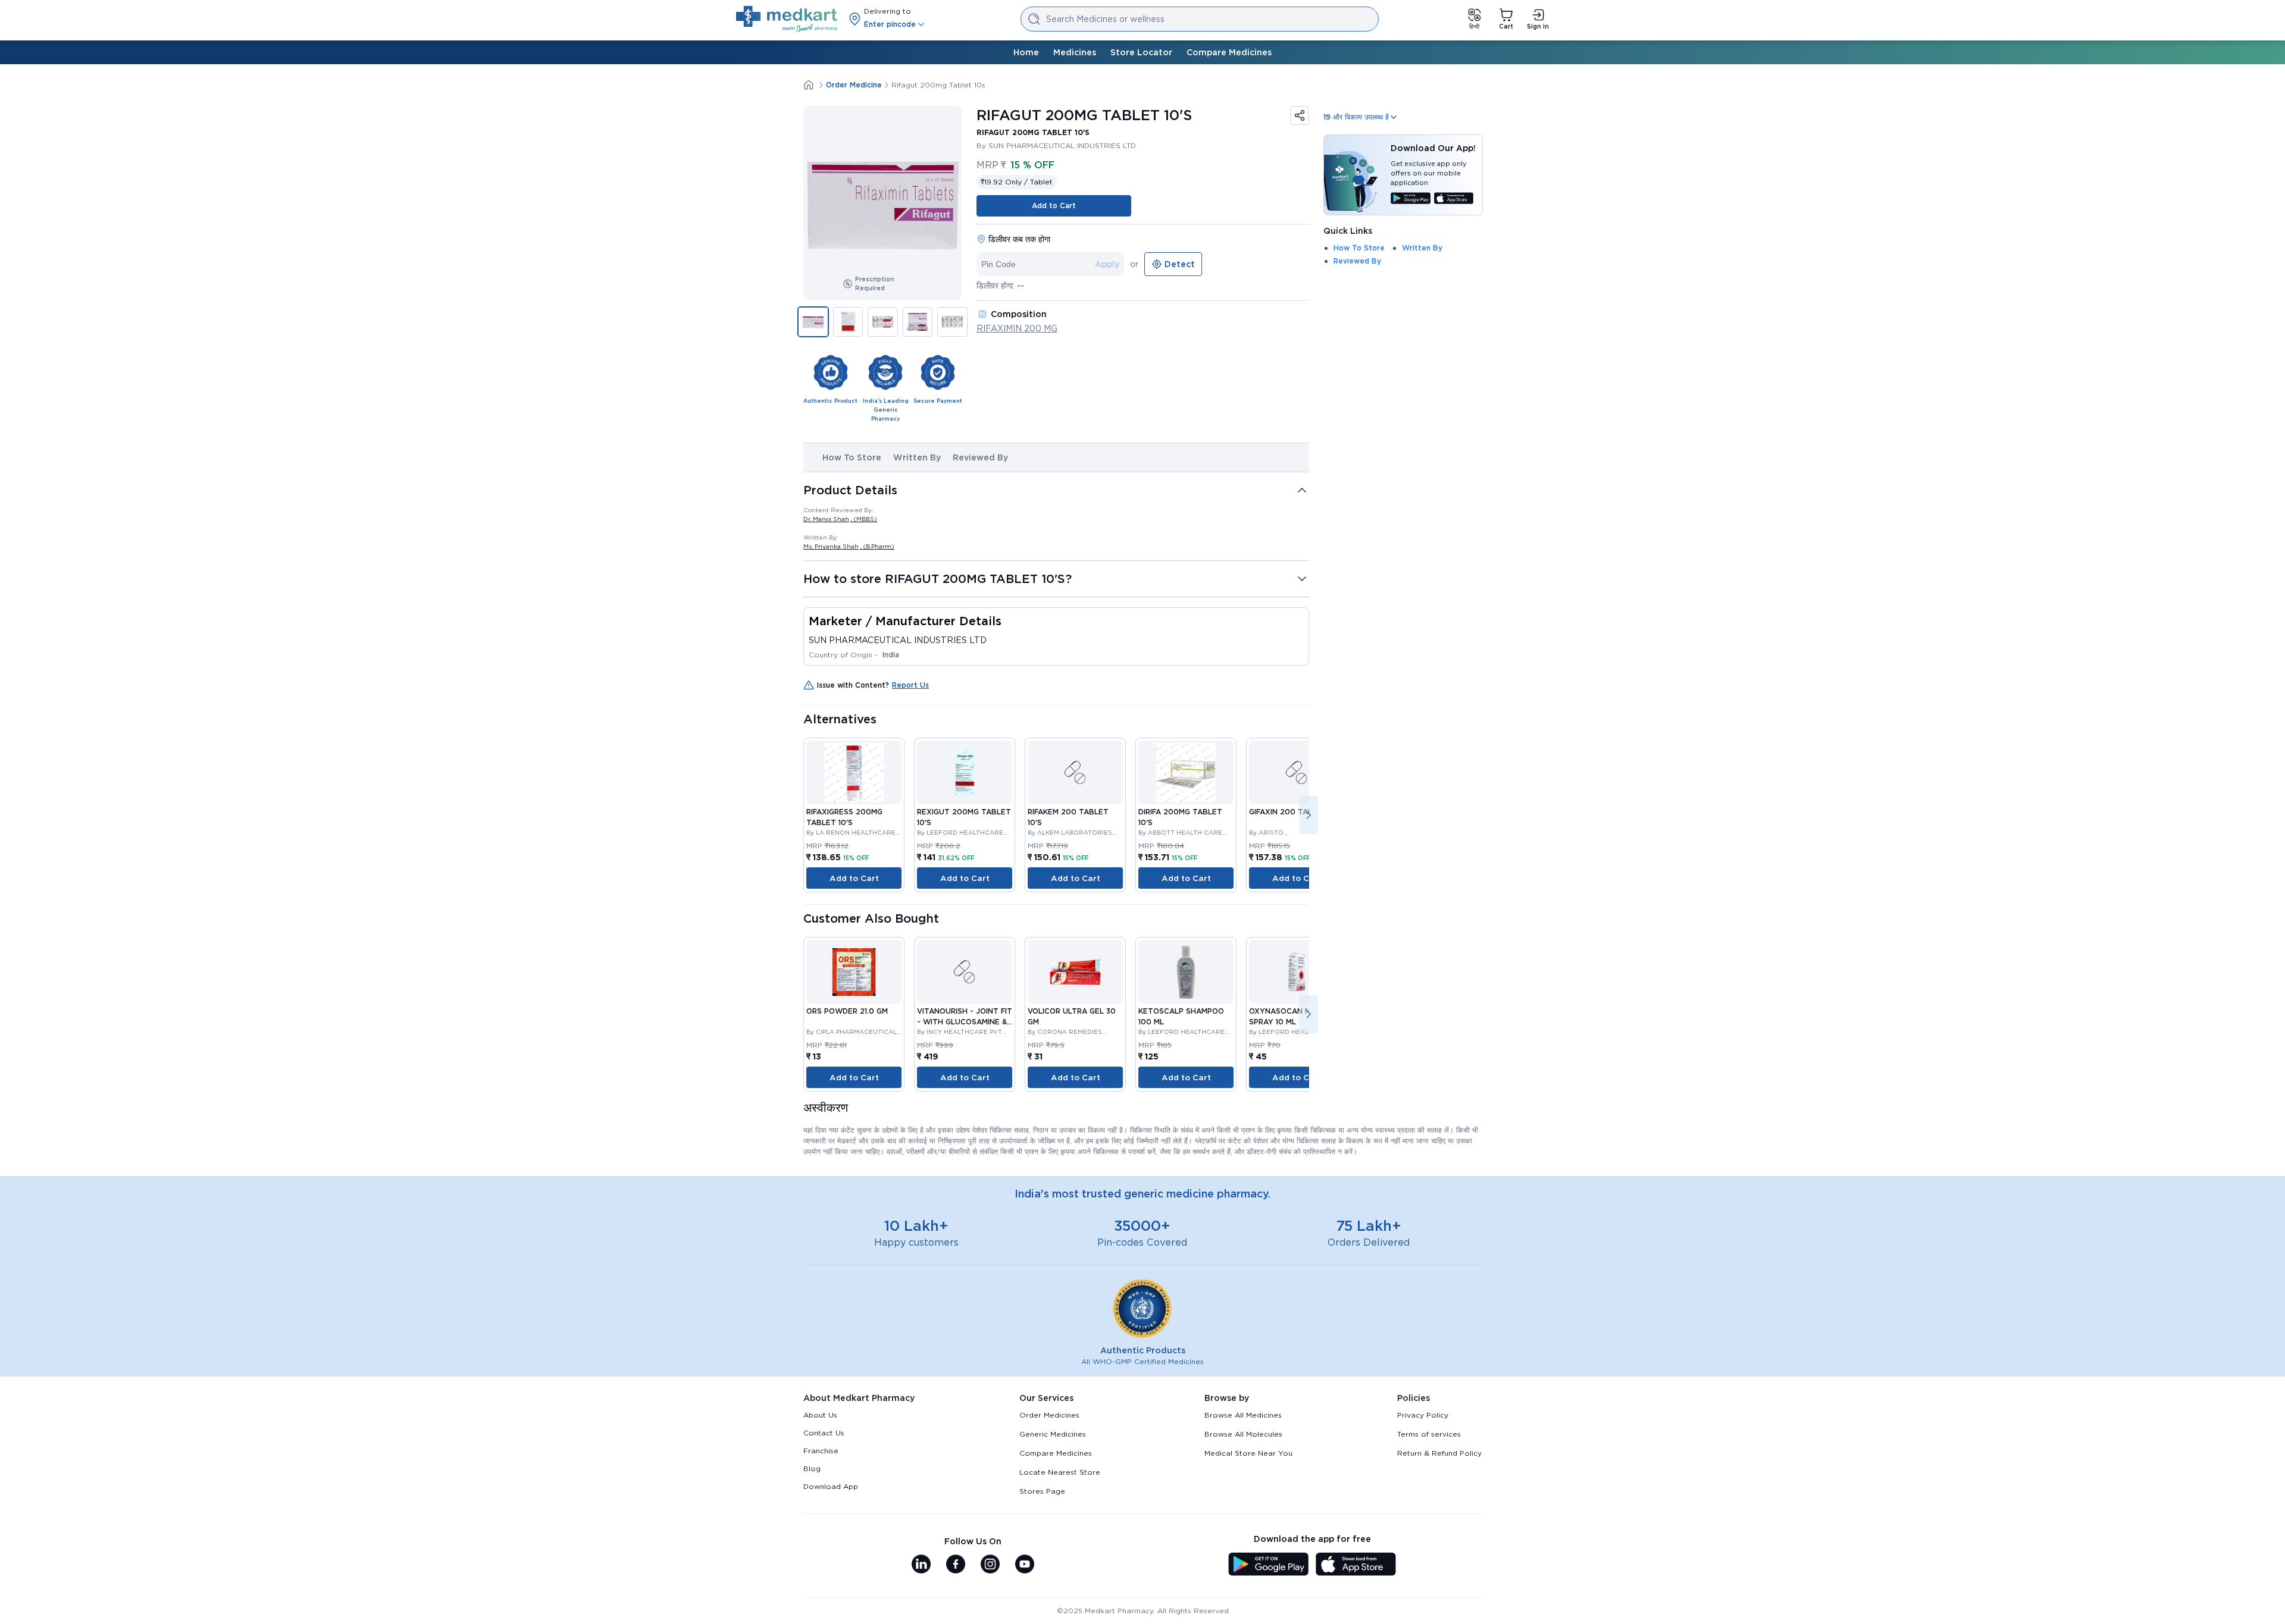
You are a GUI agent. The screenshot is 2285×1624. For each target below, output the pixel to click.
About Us (820, 1415)
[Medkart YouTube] (1025, 1565)
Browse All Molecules (1243, 1434)
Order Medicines (1049, 1415)
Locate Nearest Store (1060, 1472)
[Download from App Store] (1454, 199)
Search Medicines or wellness (1105, 19)
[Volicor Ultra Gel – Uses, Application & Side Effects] (1075, 972)
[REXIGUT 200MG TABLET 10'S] (965, 772)
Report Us (910, 685)
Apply (1107, 264)
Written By (917, 457)
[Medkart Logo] (787, 19)
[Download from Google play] (1411, 199)
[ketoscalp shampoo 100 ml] (1186, 972)
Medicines (1075, 52)
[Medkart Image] (1075, 772)
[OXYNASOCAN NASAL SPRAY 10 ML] (1297, 972)
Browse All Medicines (1243, 1415)
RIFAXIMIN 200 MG (1017, 328)
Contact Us (824, 1433)
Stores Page (1042, 1491)
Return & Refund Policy (1439, 1453)
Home (1026, 52)
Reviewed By (980, 457)
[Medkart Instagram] (990, 1565)
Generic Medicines (1053, 1434)
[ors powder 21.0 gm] (854, 972)
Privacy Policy (1423, 1415)
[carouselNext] (1309, 815)
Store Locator (1141, 52)
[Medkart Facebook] (956, 1565)
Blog (812, 1468)
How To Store (852, 457)
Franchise (821, 1451)
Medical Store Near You (1248, 1453)
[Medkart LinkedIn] (921, 1565)
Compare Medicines (1229, 52)
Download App (831, 1486)
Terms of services (1429, 1434)
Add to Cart (1054, 206)
